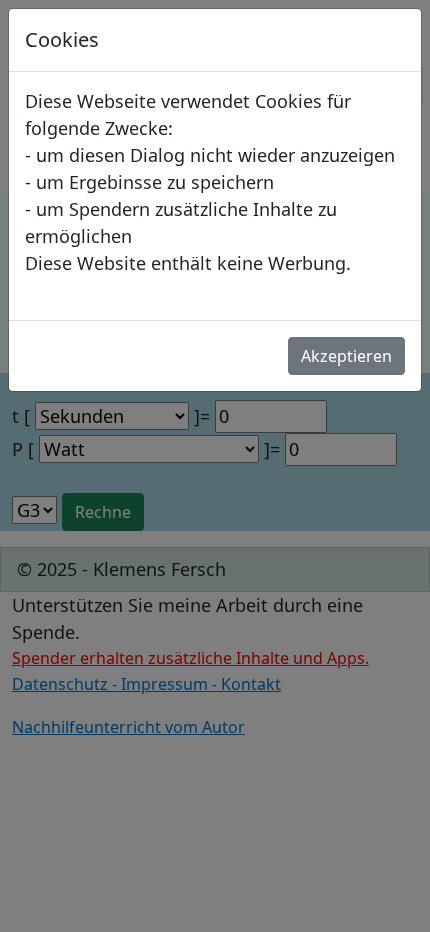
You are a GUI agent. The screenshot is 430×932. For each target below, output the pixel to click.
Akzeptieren (346, 356)
